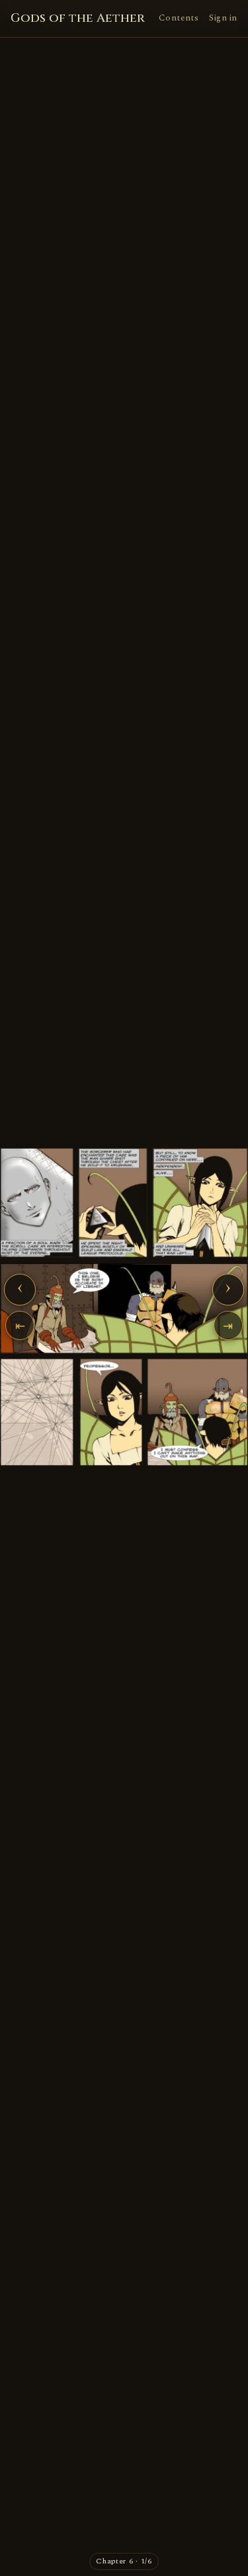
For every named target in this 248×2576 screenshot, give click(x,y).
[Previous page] (47, 1307)
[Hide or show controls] (124, 1307)
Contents (179, 18)
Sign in (223, 18)
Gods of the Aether (78, 18)
